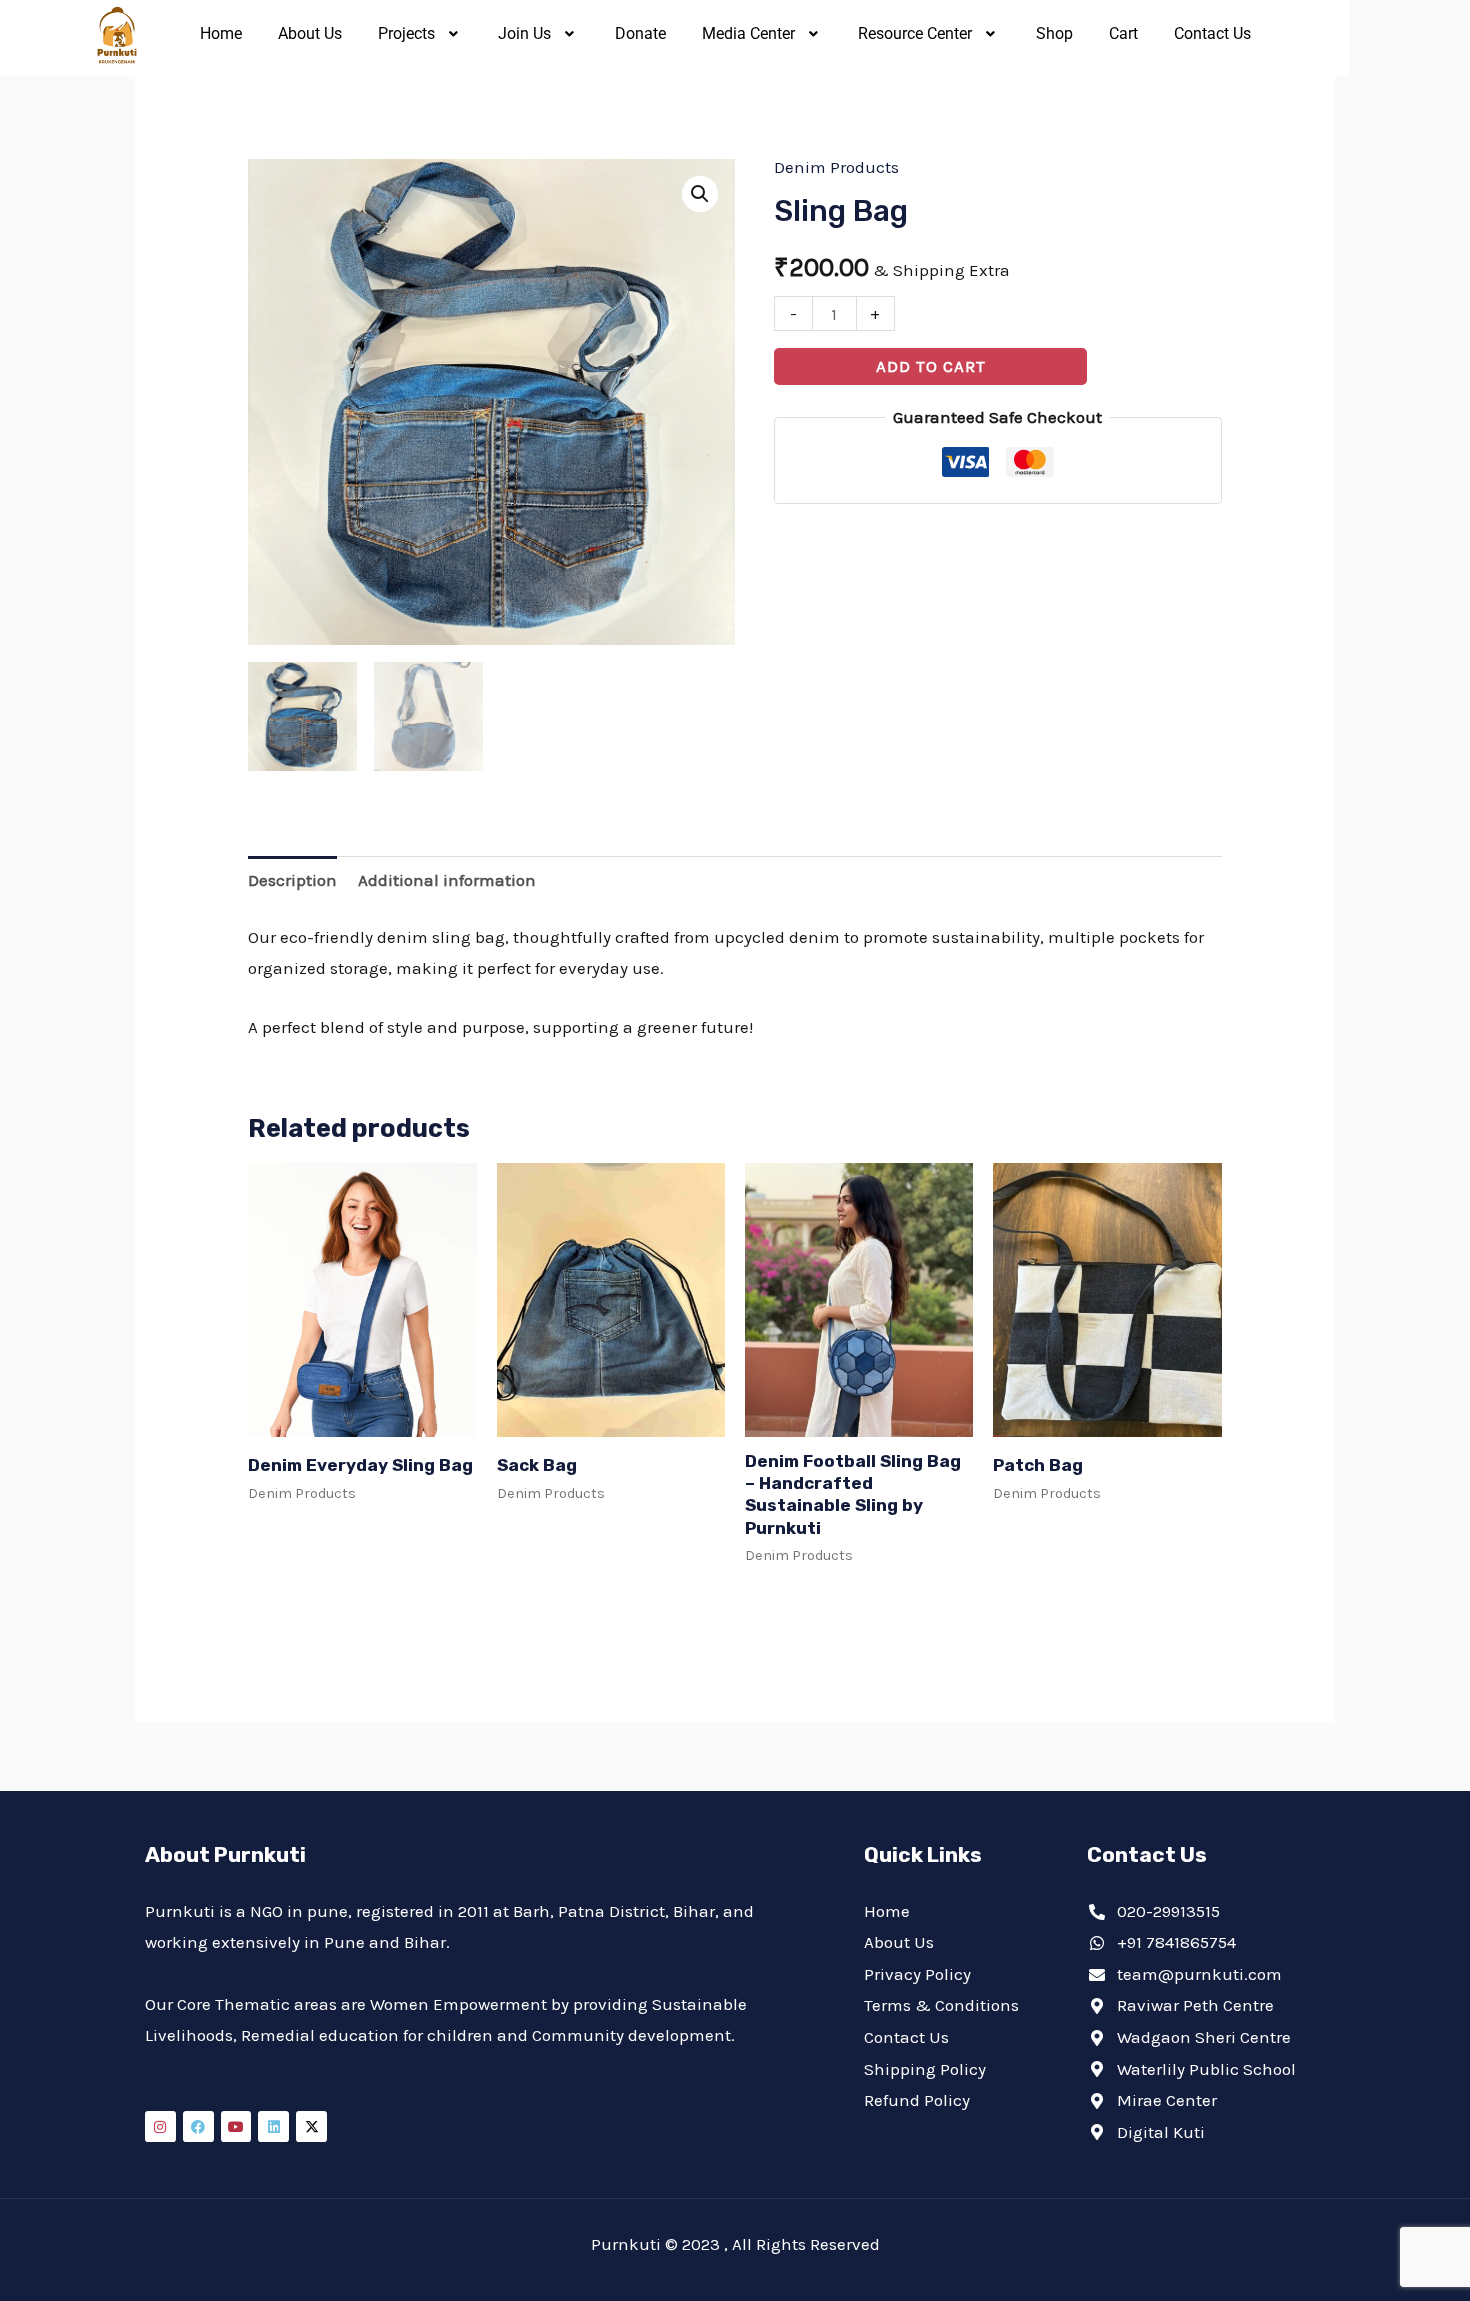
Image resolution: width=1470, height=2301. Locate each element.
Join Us (524, 33)
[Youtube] (236, 2126)
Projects (406, 33)
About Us (310, 33)
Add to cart (931, 366)
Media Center (748, 33)
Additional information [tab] (447, 880)
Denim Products (836, 167)
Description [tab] (292, 880)
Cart (1123, 33)
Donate (640, 33)
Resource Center (915, 33)
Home (221, 33)
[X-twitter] (311, 2126)
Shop (1054, 33)
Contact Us (1212, 33)
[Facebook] (198, 2126)
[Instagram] (160, 2126)
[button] (420, 34)
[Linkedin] (273, 2126)
